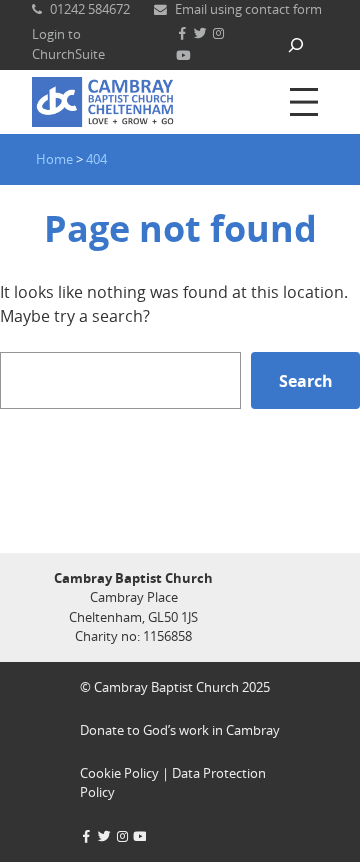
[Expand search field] (296, 44)
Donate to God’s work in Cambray (180, 730)
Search (306, 381)
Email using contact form (248, 9)
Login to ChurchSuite (68, 43)
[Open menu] (304, 102)
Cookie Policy (119, 773)
